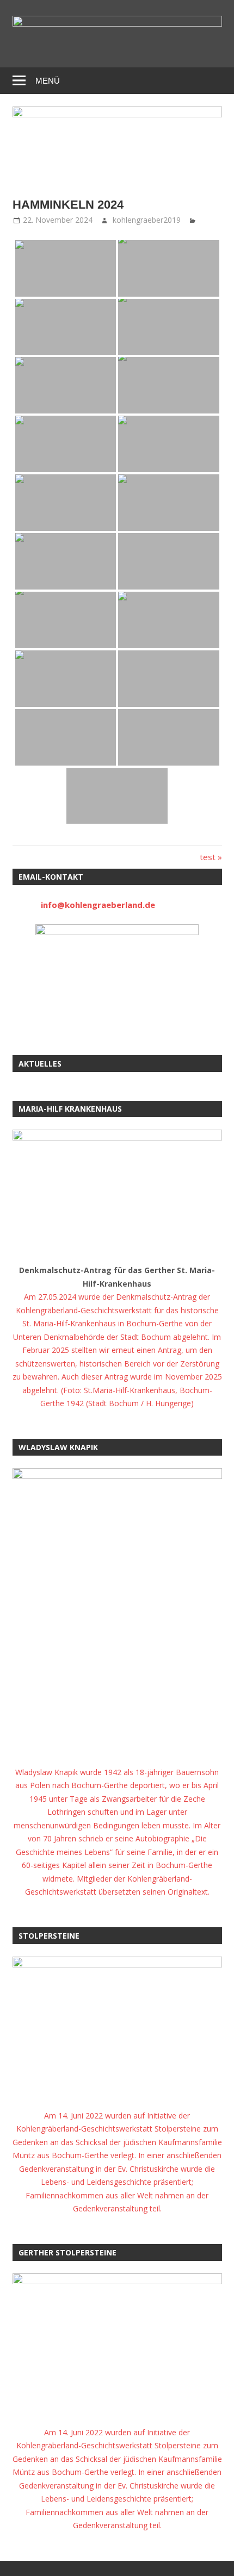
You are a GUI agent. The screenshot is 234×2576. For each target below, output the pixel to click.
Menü (48, 81)
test (211, 857)
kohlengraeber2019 (147, 220)
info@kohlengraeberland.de (98, 905)
